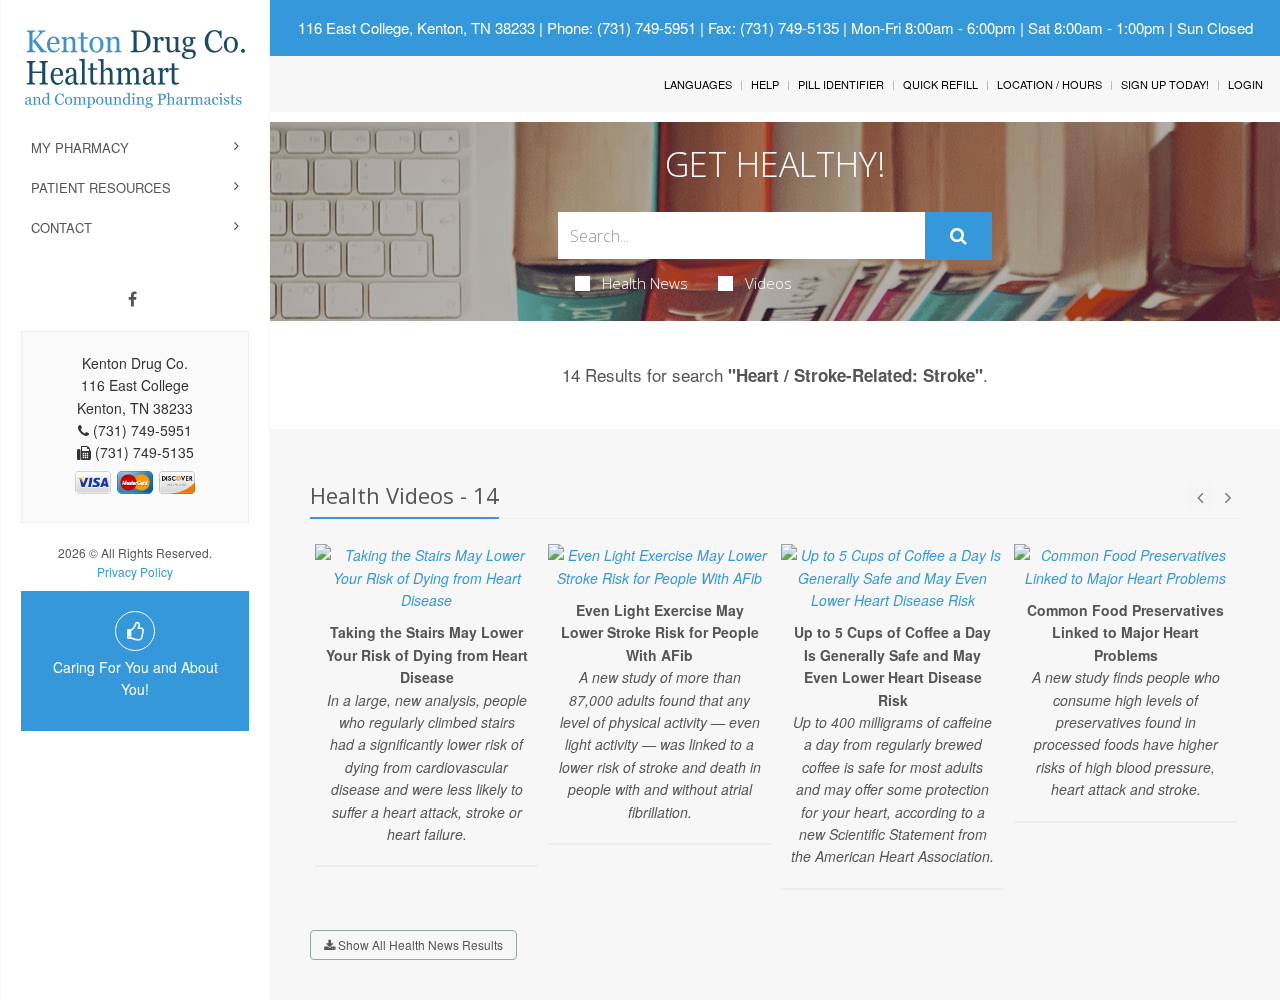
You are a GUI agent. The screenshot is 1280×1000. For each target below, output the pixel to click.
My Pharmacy (80, 147)
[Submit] (958, 236)
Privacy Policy (135, 571)
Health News (645, 283)
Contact (61, 227)
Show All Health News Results (419, 944)
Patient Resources (101, 187)
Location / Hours (1049, 84)
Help (765, 84)
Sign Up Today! (1165, 84)
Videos (768, 283)
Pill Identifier (841, 84)
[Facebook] (132, 299)
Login (1245, 84)
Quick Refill (940, 84)
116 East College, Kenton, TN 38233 (416, 27)
